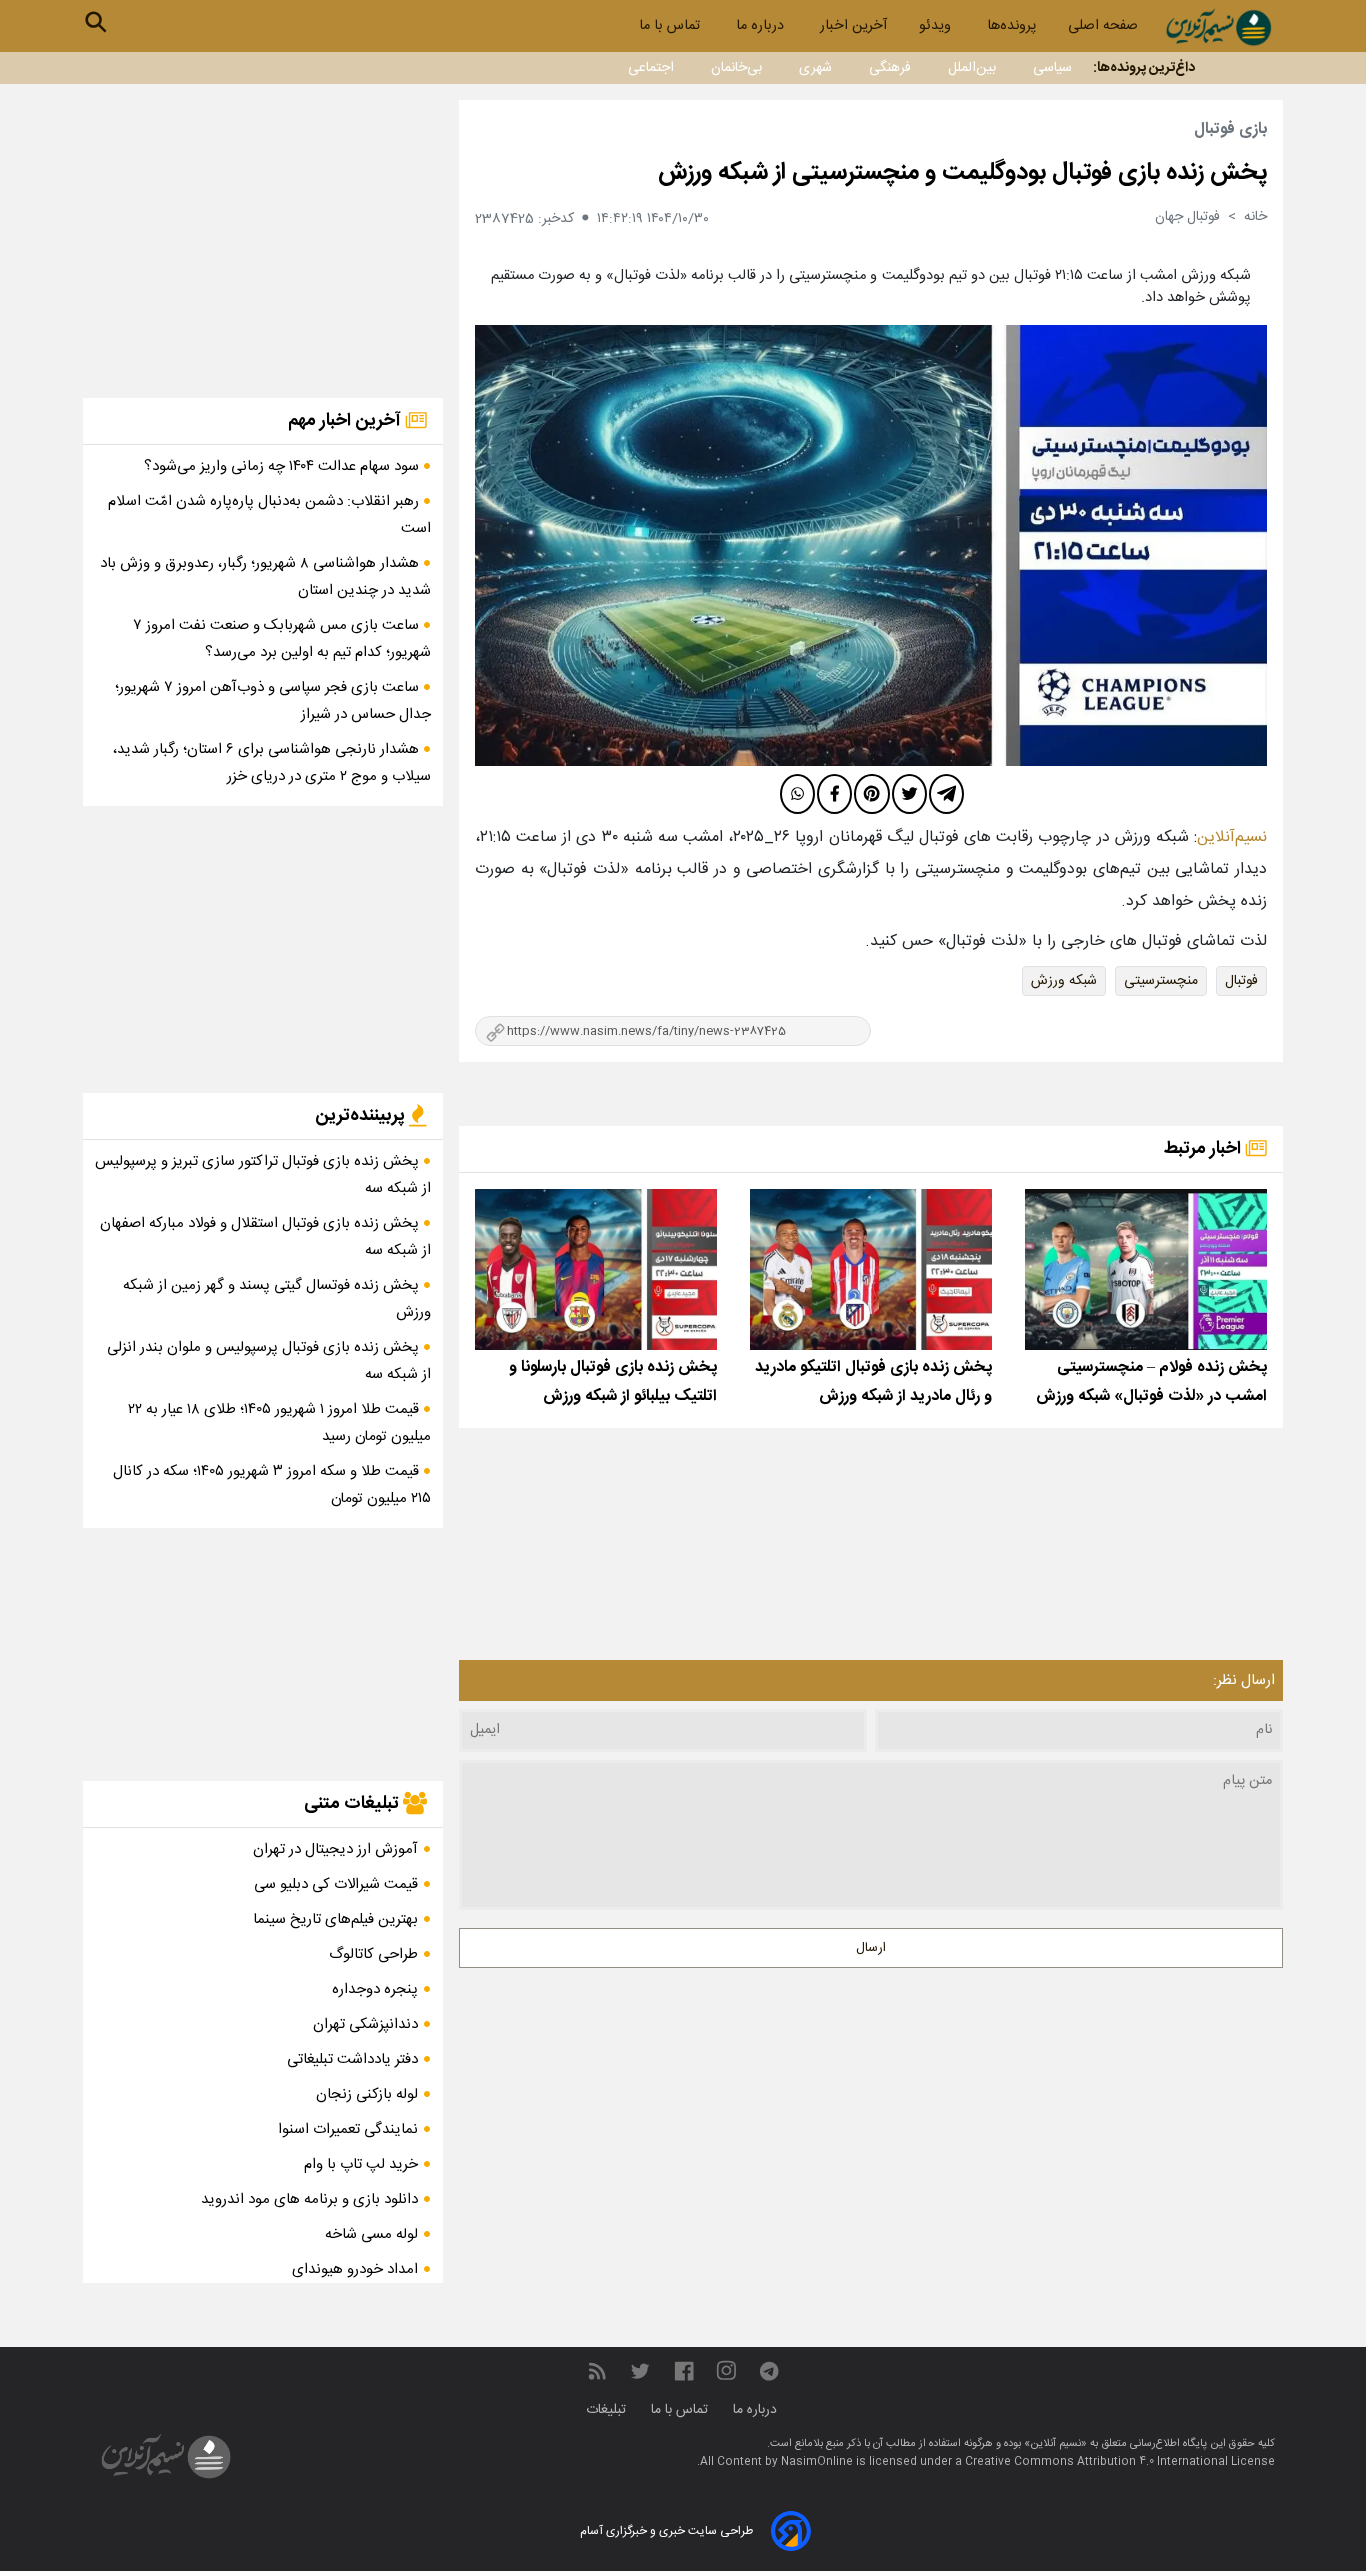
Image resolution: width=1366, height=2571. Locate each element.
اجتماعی (651, 68)
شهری (815, 68)
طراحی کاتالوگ (373, 1954)
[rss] (597, 2371)
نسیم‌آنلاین (1232, 837)
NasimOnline (817, 2462)
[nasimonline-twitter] (640, 2371)
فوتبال (1241, 981)
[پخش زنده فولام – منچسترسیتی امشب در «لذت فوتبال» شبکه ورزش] (1146, 1269)
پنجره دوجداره (375, 1989)
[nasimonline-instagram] (726, 2371)
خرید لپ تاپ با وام (361, 2164)
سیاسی (1052, 68)
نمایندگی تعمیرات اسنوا (348, 2129)
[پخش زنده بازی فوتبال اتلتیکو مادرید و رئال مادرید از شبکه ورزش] (871, 1269)
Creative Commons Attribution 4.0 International (1098, 2462)
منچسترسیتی (1161, 981)
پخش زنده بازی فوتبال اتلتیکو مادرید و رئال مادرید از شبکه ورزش (873, 1382)
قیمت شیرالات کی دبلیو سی (336, 1884)
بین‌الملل (972, 68)
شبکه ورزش (1064, 981)
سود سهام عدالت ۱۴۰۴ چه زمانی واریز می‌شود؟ (283, 466)
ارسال (871, 1948)
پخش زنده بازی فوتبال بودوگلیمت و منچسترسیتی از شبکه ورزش (962, 173)
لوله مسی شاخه (371, 2234)
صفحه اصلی (1103, 26)
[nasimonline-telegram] (769, 2371)
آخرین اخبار (853, 26)
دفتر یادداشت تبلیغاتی (352, 2059)
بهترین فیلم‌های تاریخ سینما (335, 1919)
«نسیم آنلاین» (1054, 2444)
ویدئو (937, 26)
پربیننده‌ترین (362, 1116)
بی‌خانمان (736, 68)
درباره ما (762, 26)
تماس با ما (671, 26)
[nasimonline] (684, 2371)
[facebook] (834, 794)
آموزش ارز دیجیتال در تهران (335, 1849)
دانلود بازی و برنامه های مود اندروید (309, 2199)
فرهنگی (890, 68)
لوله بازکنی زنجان (367, 2094)
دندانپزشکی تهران (365, 2024)
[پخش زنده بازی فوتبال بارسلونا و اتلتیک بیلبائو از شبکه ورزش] (596, 1269)
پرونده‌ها (1011, 26)
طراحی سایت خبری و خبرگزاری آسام (666, 2531)
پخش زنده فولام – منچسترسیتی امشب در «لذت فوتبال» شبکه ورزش (1151, 1382)
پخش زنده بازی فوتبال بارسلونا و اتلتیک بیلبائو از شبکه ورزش (613, 1382)
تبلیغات (608, 2410)
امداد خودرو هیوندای (355, 2269)
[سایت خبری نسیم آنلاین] (1218, 27)
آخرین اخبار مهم (346, 421)
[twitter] (909, 794)
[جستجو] (96, 22)
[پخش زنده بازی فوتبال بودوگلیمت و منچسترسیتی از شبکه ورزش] (871, 545)
